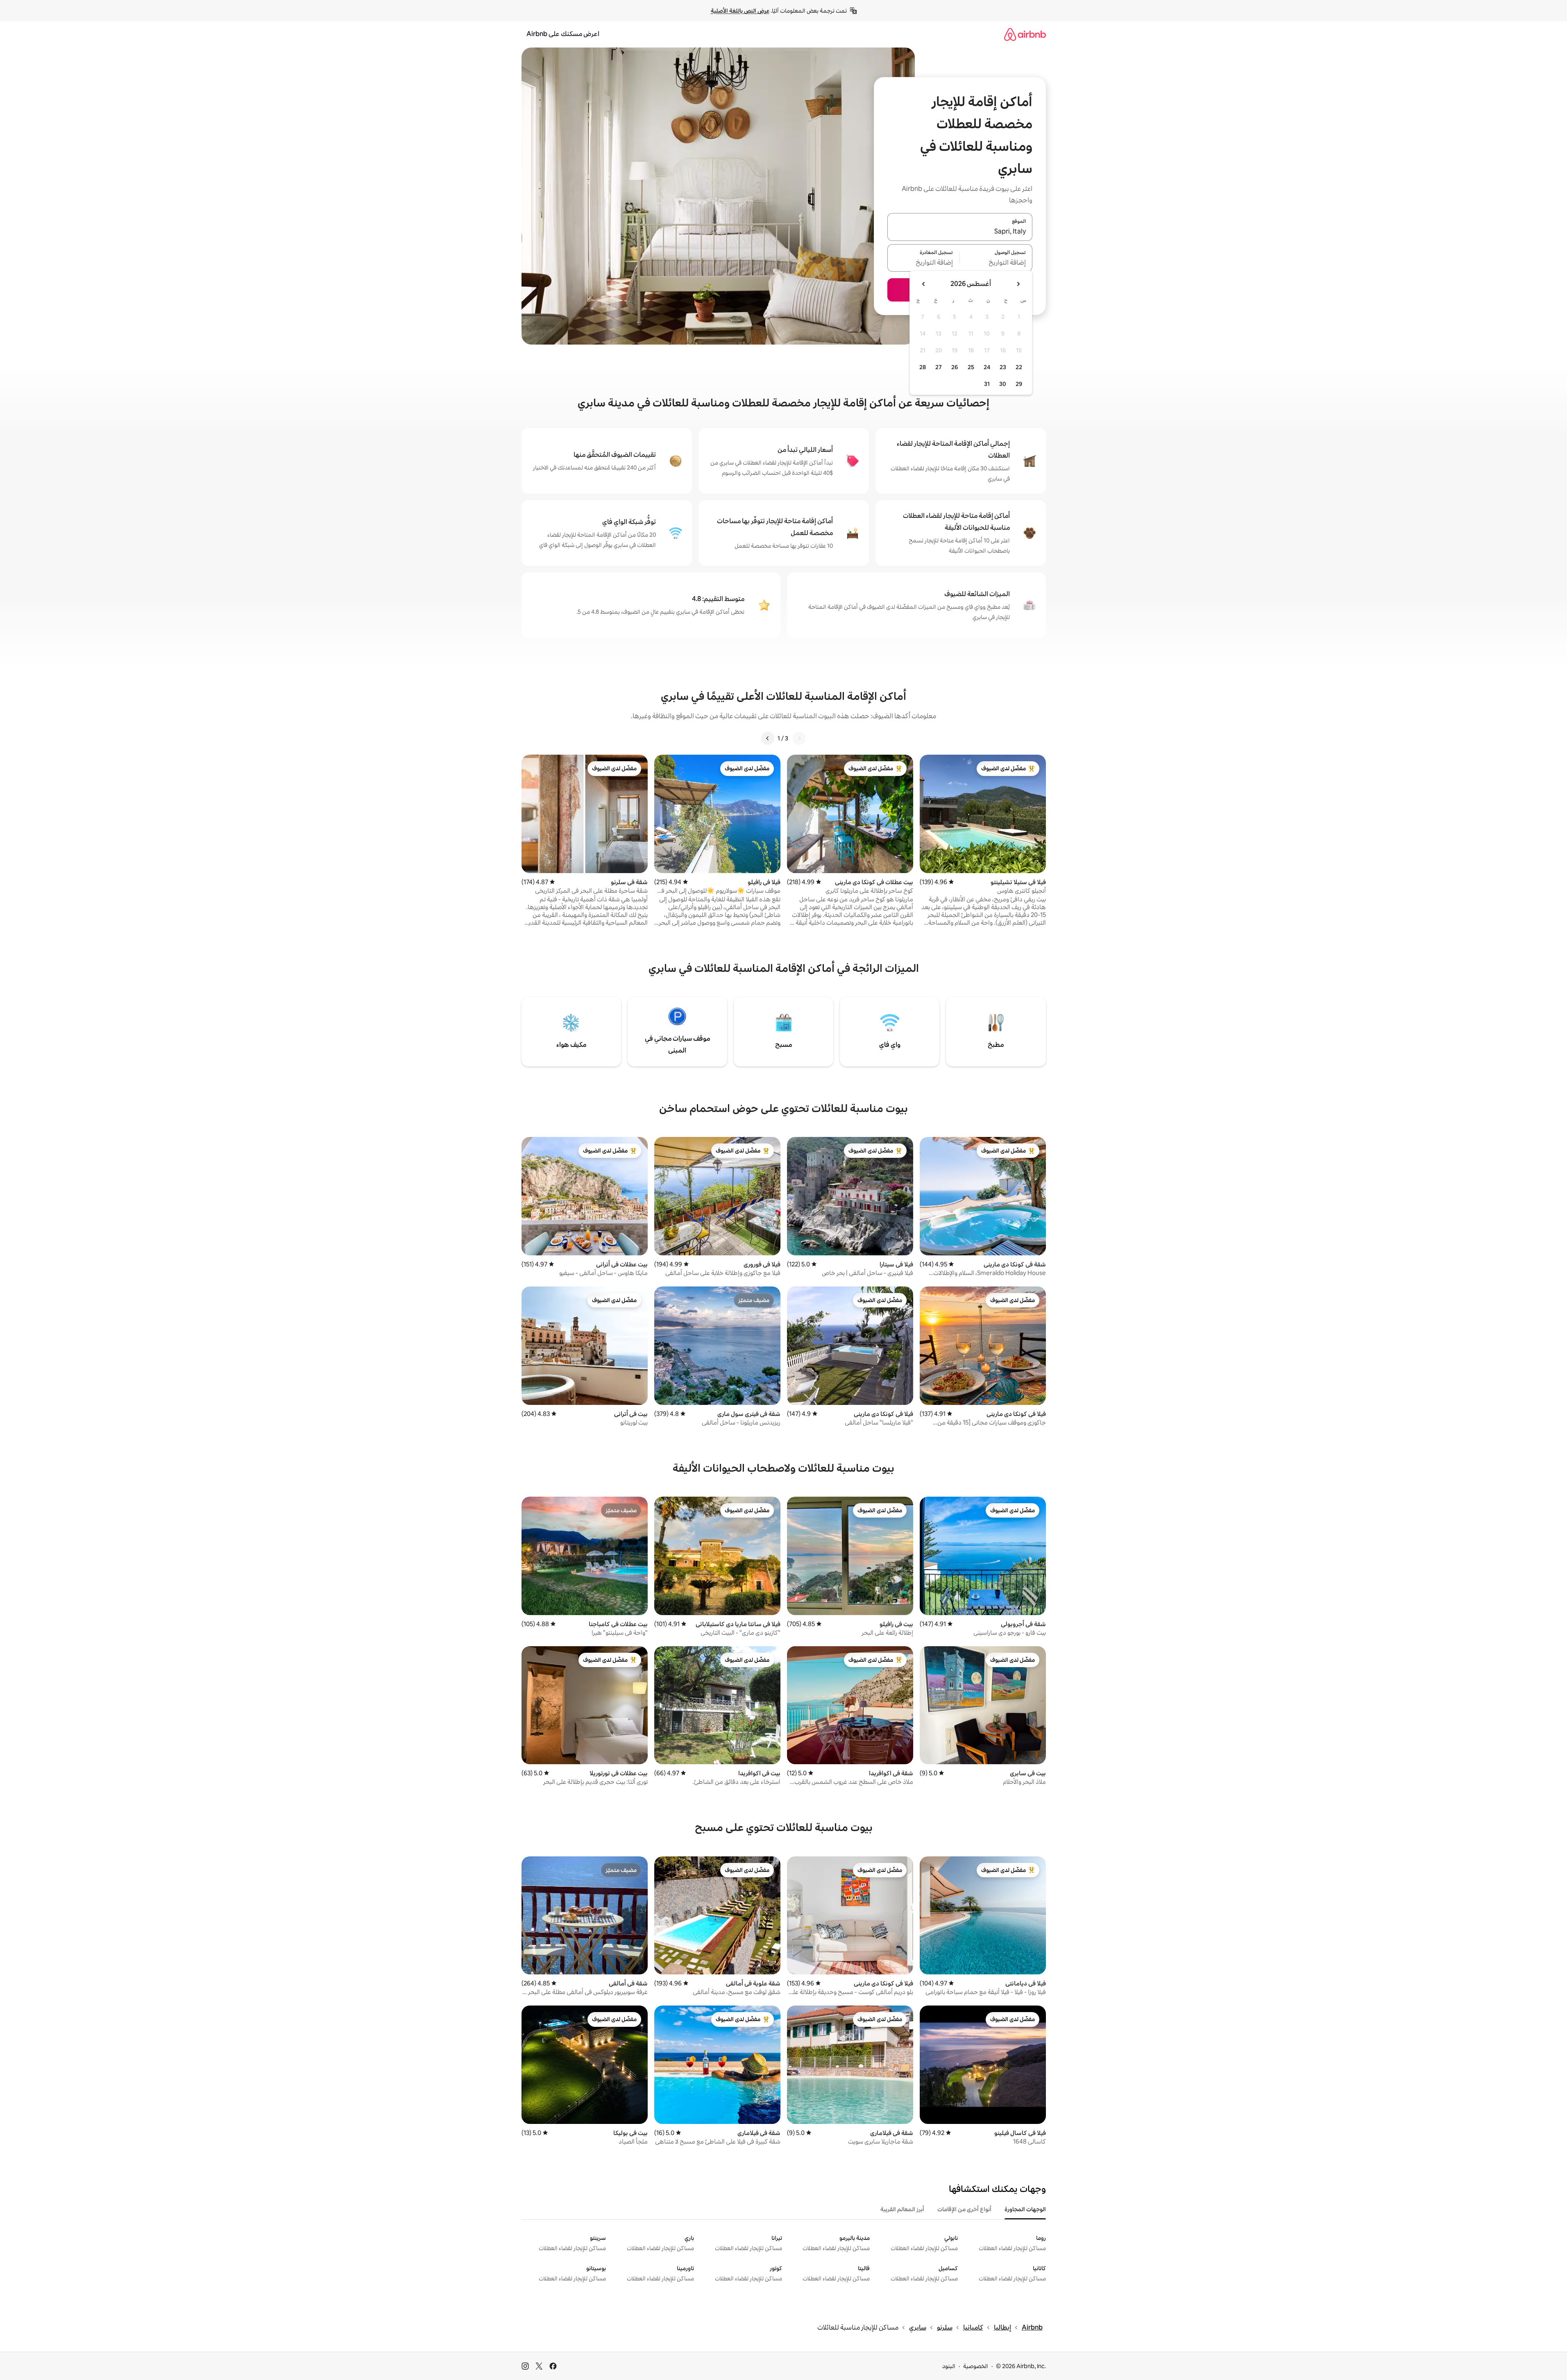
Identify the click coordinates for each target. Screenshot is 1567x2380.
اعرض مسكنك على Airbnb (563, 34)
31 (987, 384)
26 (955, 367)
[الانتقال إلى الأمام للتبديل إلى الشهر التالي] (924, 284)
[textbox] (996, 263)
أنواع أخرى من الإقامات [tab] (964, 2209)
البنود (949, 2366)
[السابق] (799, 738)
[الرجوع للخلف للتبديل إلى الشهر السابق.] (1018, 284)
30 (1003, 384)
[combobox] (960, 232)
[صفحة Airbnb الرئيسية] (1025, 34)
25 (971, 367)
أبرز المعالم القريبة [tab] (902, 2209)
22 (1019, 367)
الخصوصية (976, 2366)
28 (923, 367)
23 (1003, 367)
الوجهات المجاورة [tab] (1025, 2209)
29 (1019, 384)
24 (987, 367)
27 (939, 367)
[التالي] (768, 738)
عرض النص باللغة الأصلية (740, 11)
